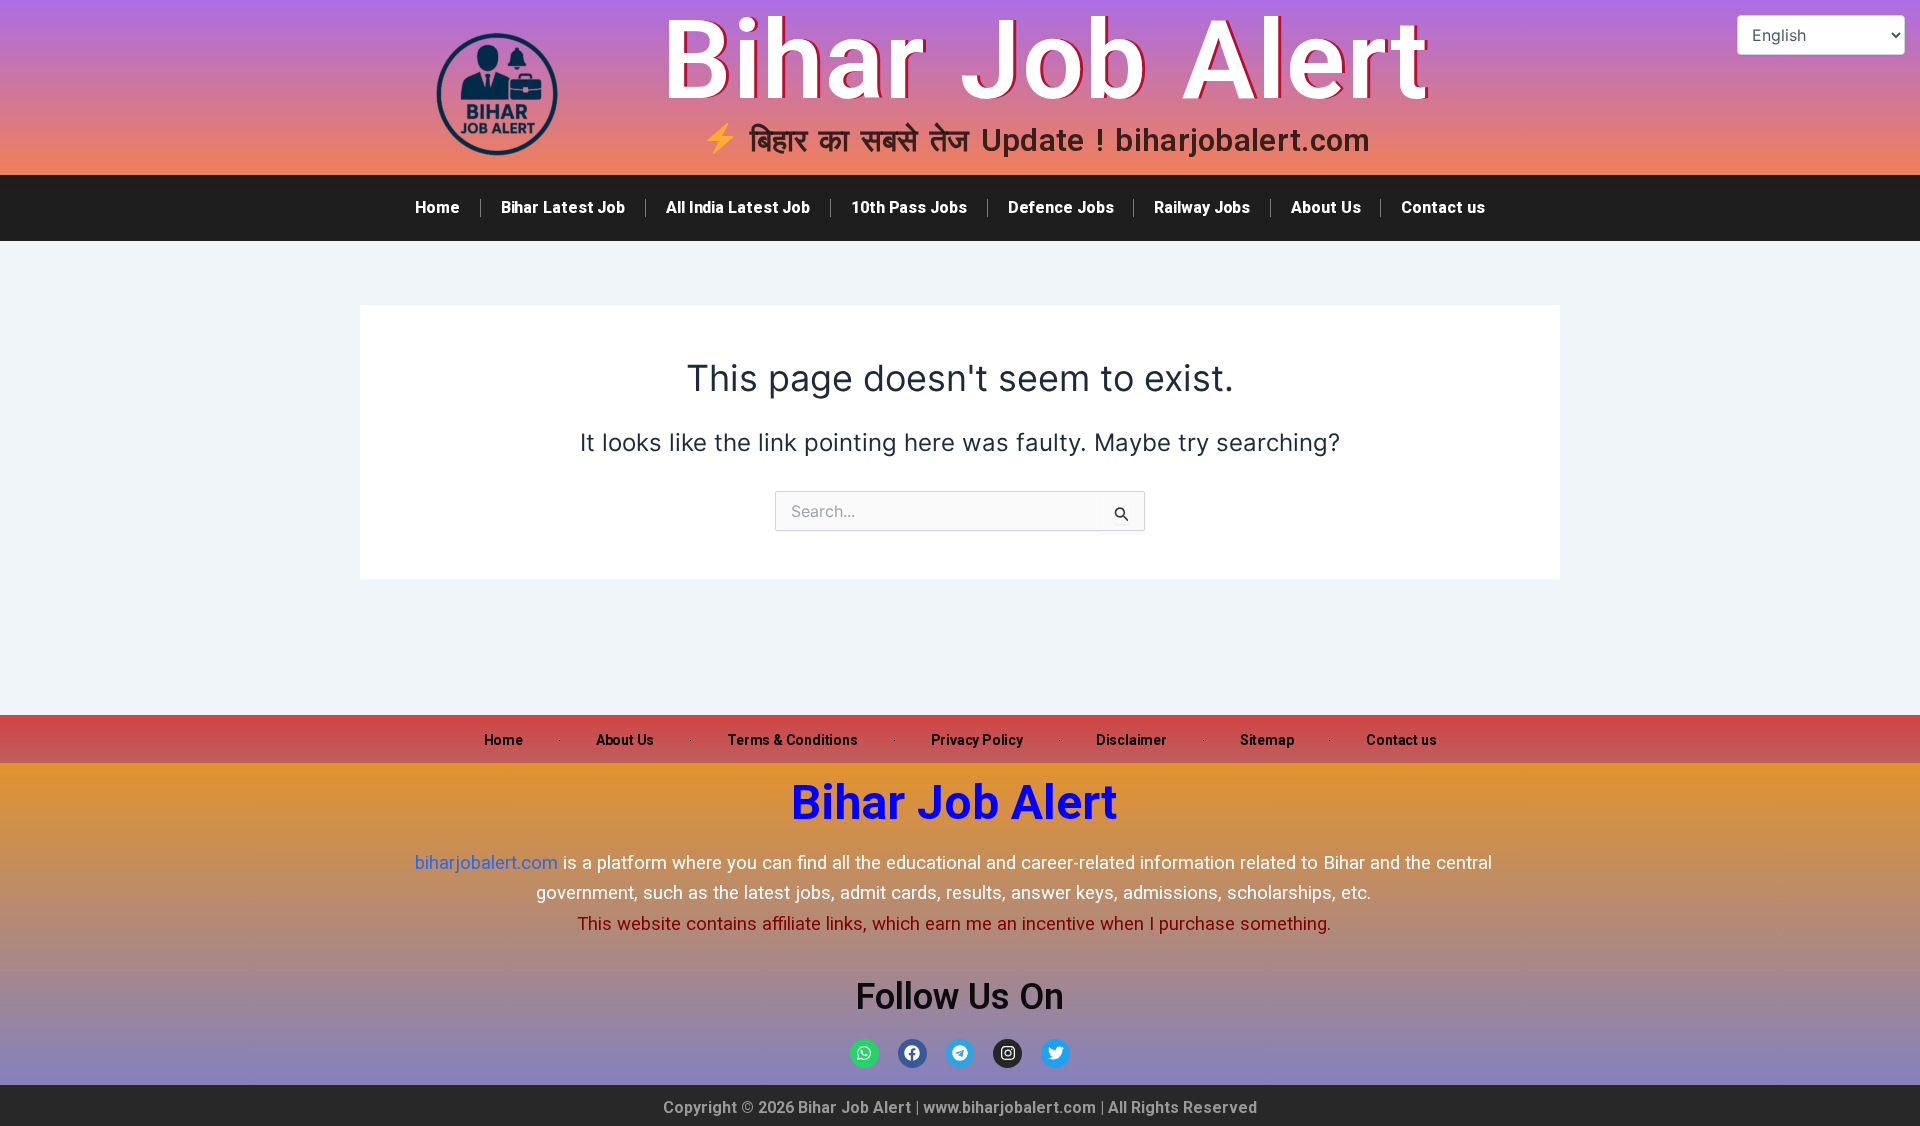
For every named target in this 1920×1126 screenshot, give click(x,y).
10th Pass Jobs (909, 207)
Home (437, 207)
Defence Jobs (1061, 207)
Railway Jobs (1202, 207)
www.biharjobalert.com (1009, 1107)
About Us (1325, 207)
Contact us (1442, 207)
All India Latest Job (738, 207)
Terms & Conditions (792, 740)
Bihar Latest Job (563, 207)
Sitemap (1267, 740)
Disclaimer (1131, 740)
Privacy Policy (977, 740)
